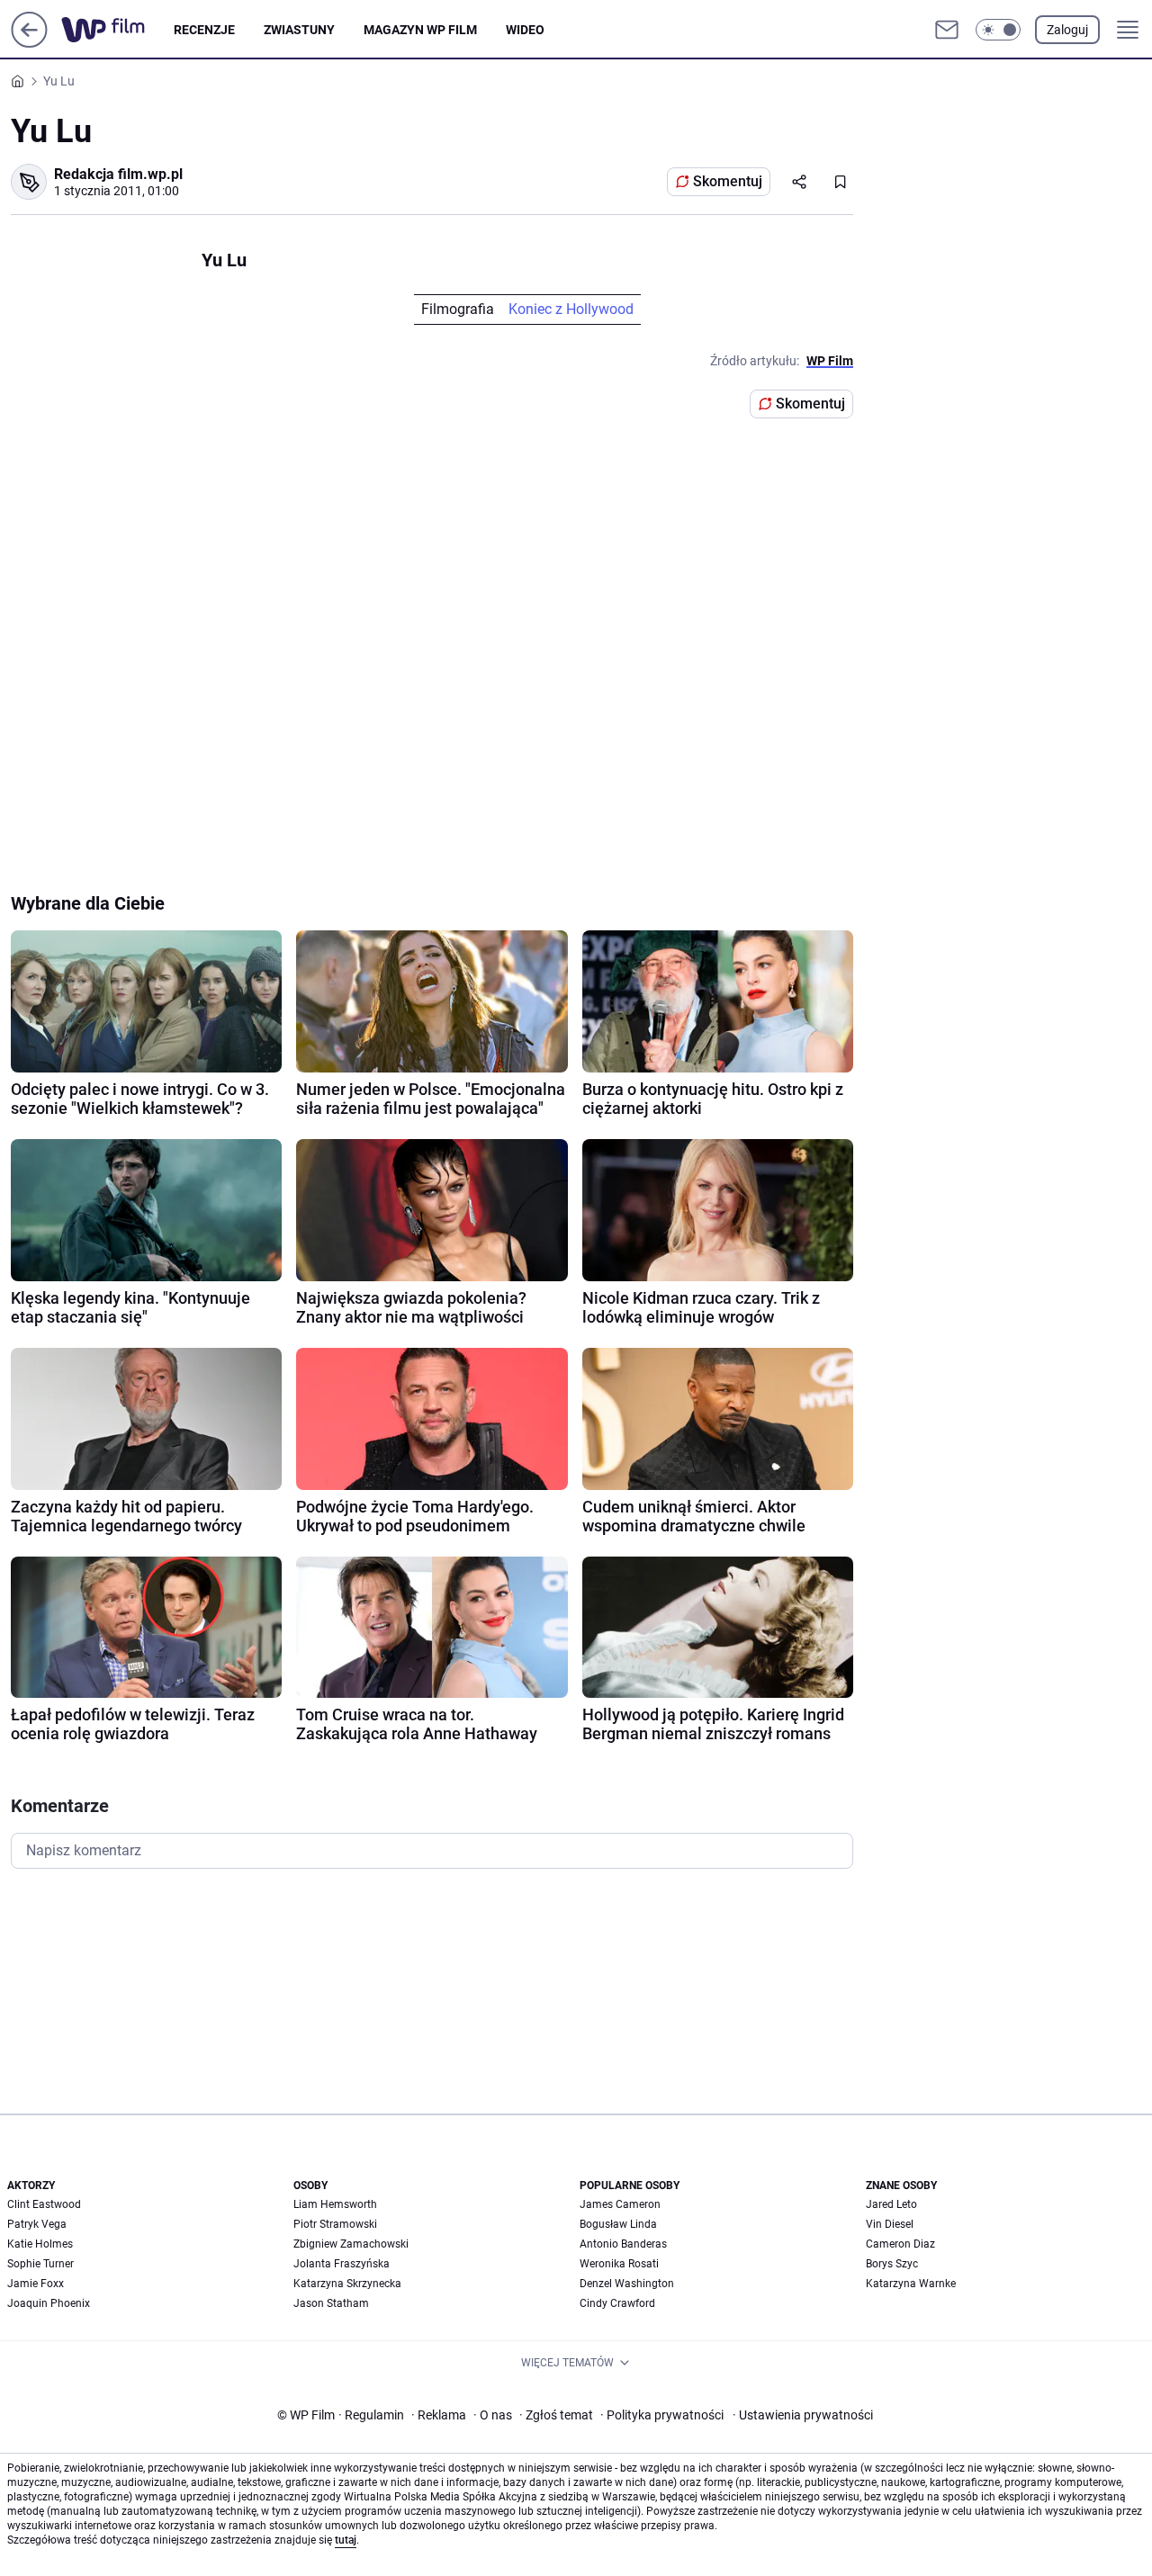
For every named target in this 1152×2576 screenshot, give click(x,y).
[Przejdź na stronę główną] (29, 43)
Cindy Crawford (617, 2303)
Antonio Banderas (623, 2244)
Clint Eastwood (44, 2204)
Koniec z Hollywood (571, 309)
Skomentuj (728, 181)
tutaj (346, 2540)
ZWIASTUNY (299, 30)
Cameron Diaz (900, 2244)
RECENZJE (204, 30)
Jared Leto (891, 2204)
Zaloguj (1067, 30)
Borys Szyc (892, 2264)
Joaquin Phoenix (49, 2303)
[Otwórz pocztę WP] (947, 30)
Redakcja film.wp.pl (118, 174)
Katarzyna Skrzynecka (347, 2284)
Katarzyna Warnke (911, 2284)
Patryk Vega (37, 2224)
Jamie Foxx (36, 2284)
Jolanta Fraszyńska (342, 2264)
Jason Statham (331, 2303)
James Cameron (620, 2204)
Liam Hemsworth (335, 2204)
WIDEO (525, 30)
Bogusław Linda (618, 2224)
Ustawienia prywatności (803, 2415)
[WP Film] (117, 30)
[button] (998, 30)
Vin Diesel (890, 2224)
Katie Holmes (40, 2244)
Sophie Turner (40, 2264)
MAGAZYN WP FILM (420, 30)
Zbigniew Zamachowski (351, 2244)
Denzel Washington (627, 2284)
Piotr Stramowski (335, 2224)
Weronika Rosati (619, 2264)
